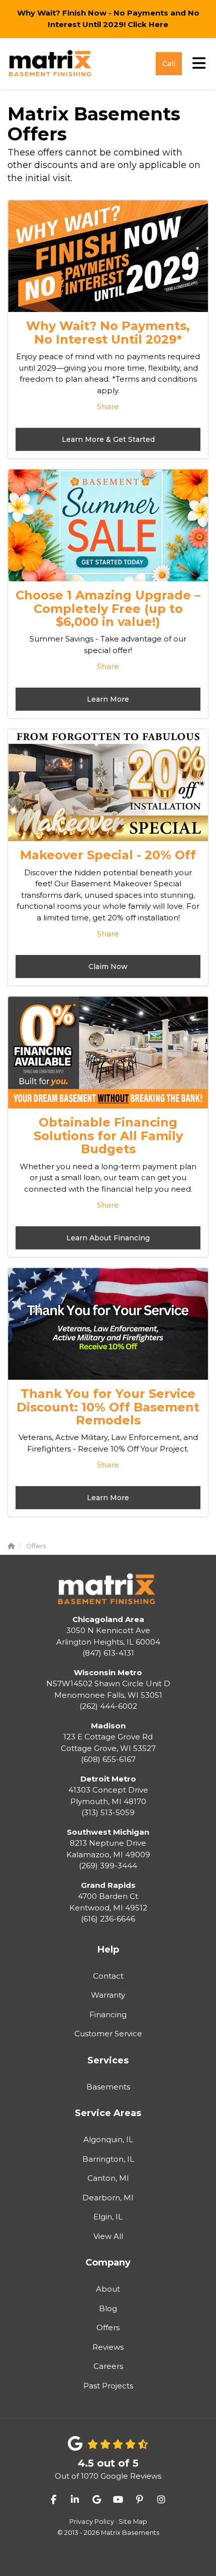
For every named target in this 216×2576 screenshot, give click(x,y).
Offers (108, 2327)
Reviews (108, 2347)
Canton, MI (108, 2178)
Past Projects (108, 2386)
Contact (108, 1976)
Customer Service (108, 2034)
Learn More (108, 699)
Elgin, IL (108, 2217)
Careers (108, 2366)
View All (108, 2236)
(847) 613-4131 (108, 1636)
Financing (108, 2015)
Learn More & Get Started (108, 439)
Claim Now (108, 967)
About (108, 2289)
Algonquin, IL (108, 2139)
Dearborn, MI (108, 2198)
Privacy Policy (92, 2522)
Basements (108, 2087)
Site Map (133, 2522)
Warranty (108, 1995)
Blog (108, 2308)
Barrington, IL (108, 2159)
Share (108, 407)
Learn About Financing (108, 1238)
